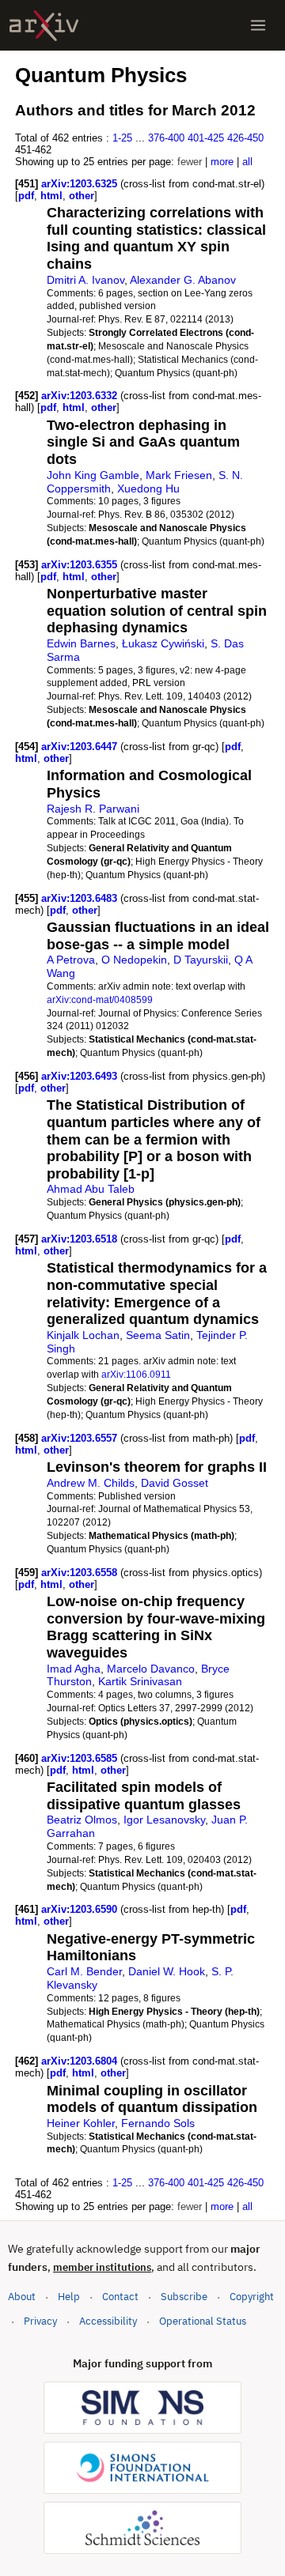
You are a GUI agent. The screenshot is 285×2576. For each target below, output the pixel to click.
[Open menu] (258, 25)
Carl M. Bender (84, 1971)
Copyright (252, 2297)
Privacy (40, 2321)
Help (69, 2297)
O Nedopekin (134, 960)
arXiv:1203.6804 (81, 2061)
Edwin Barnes (81, 643)
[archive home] (44, 26)
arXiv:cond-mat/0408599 (100, 999)
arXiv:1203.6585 (81, 1758)
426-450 (245, 138)
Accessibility (108, 2321)
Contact (120, 2297)
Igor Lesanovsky (164, 1820)
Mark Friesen (179, 475)
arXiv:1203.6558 (81, 1573)
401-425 (206, 138)
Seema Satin (158, 1335)
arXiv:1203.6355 (81, 565)
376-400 (166, 138)
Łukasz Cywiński (163, 643)
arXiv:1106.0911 (136, 1374)
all (247, 162)
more (222, 162)
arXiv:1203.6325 (81, 184)
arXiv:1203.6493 (81, 1076)
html (51, 196)
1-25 (122, 138)
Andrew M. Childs (91, 1483)
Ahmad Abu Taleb (91, 1189)
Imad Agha (74, 1669)
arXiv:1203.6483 (81, 898)
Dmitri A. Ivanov (85, 280)
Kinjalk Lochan (83, 1335)
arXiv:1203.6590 (81, 1909)
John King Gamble (93, 475)
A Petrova (71, 960)
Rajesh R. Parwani (93, 809)
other (82, 196)
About (22, 2297)
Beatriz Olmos (82, 1820)
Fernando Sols (158, 2123)
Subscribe (184, 2297)
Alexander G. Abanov (183, 280)
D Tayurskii (201, 960)
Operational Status (203, 2321)
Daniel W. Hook (167, 1971)
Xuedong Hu (148, 488)
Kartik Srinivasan (140, 1681)
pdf (26, 196)
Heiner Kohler (81, 2123)
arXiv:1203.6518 (81, 1239)
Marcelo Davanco (151, 1669)
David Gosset (175, 1483)
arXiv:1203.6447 (81, 747)
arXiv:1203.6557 (81, 1438)
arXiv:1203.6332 (81, 396)
